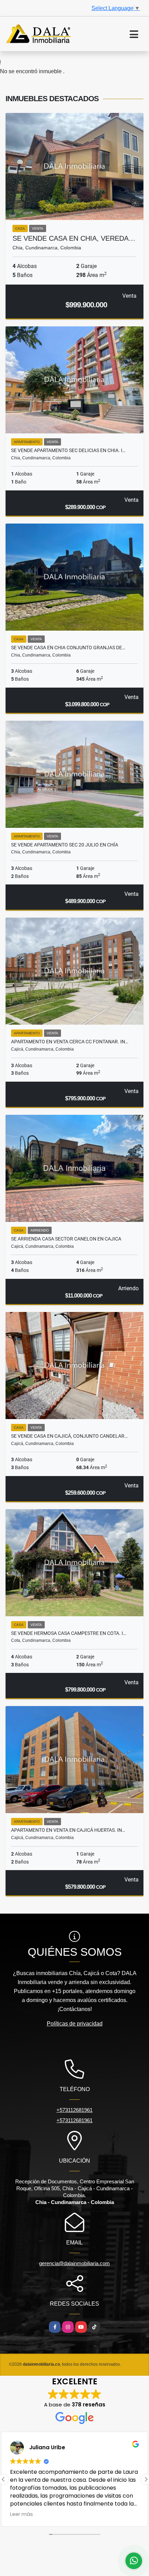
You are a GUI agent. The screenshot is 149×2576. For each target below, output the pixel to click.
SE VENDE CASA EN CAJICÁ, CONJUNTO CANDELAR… (69, 1436)
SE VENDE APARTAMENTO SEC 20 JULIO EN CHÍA (65, 845)
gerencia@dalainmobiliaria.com (74, 2263)
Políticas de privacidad (75, 2024)
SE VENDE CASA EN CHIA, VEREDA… (74, 238)
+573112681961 (74, 2110)
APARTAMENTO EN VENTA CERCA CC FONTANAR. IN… (70, 1042)
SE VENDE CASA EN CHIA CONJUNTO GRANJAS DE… (68, 648)
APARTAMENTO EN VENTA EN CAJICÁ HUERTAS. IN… (68, 1830)
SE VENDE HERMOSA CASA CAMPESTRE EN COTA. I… (69, 1633)
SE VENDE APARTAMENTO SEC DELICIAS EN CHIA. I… (68, 450)
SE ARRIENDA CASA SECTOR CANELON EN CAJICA (66, 1239)
